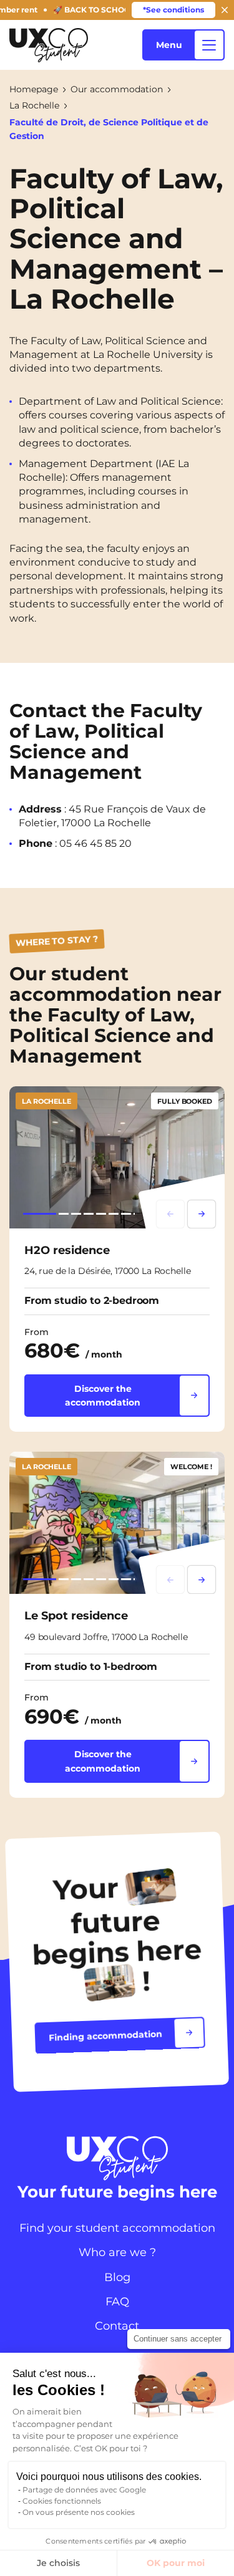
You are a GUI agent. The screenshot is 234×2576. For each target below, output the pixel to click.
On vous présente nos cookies (79, 2512)
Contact (117, 2326)
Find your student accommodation (117, 2228)
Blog (117, 2277)
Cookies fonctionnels (62, 2501)
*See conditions (173, 10)
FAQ (117, 2302)
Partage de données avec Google (84, 2490)
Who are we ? (117, 2252)
